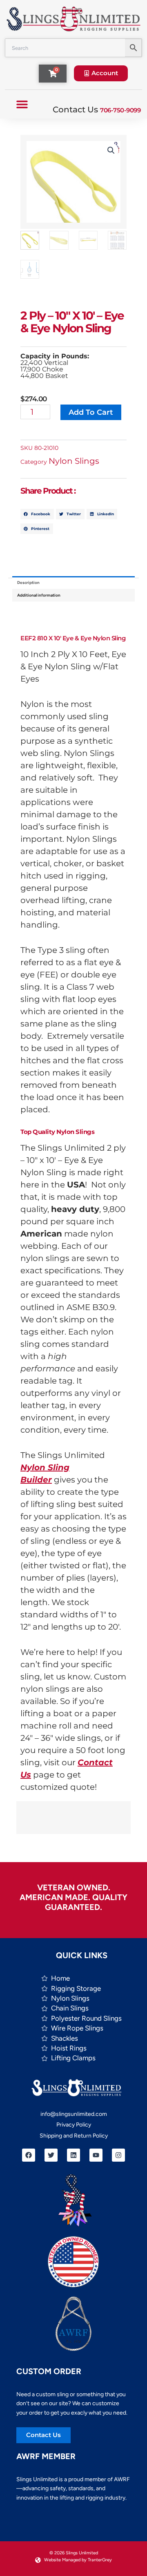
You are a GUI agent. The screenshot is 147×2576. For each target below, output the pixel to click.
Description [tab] (28, 583)
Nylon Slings (74, 461)
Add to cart (91, 412)
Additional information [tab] (39, 595)
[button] (22, 104)
